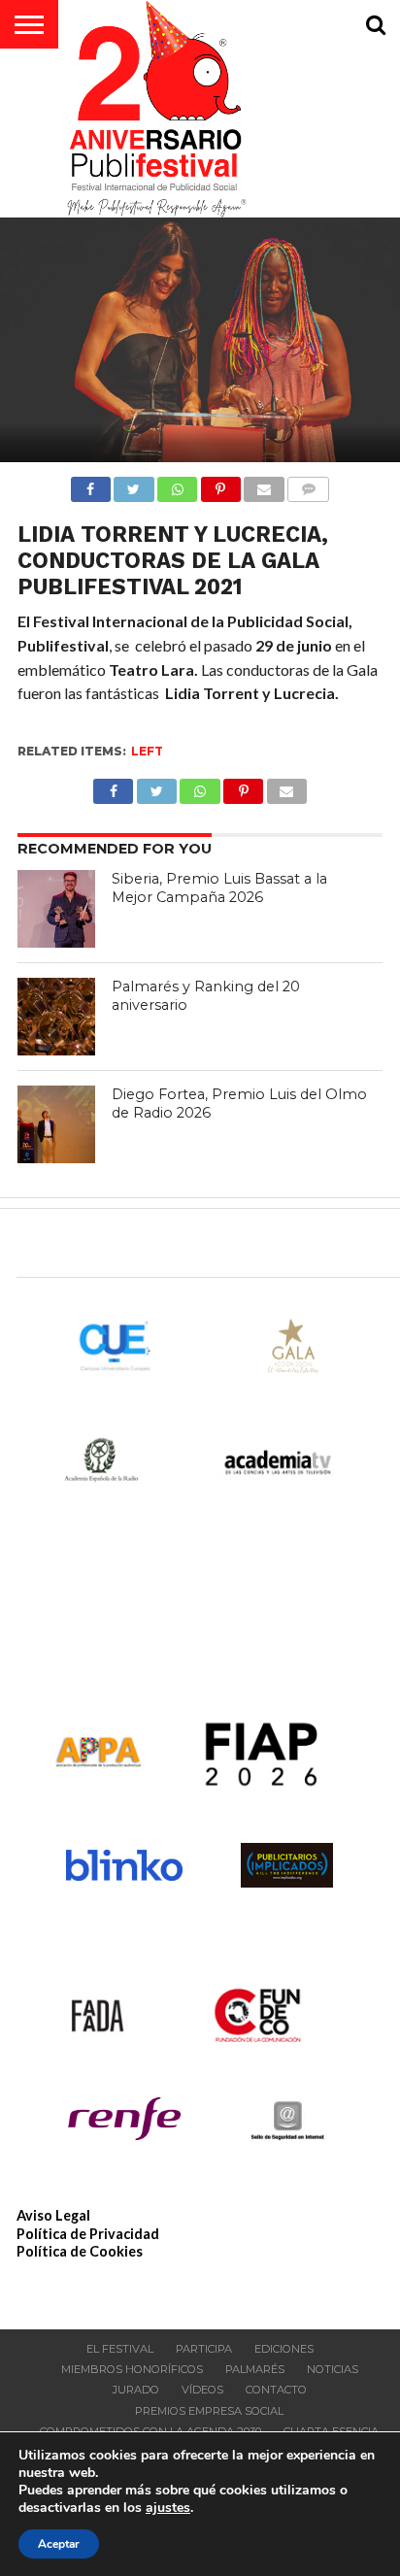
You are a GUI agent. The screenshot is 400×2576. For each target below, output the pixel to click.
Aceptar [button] (59, 2544)
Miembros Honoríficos (132, 2369)
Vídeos (202, 2390)
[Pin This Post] (220, 484)
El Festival (120, 2349)
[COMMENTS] (309, 484)
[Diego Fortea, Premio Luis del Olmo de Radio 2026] (56, 1124)
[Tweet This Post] (134, 484)
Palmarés (255, 2369)
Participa (204, 2349)
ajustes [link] (168, 2508)
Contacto (276, 2390)
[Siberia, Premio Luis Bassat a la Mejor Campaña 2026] (56, 909)
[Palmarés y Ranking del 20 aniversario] (56, 1017)
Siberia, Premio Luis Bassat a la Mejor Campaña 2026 (219, 888)
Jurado (136, 2390)
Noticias (333, 2369)
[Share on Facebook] (91, 484)
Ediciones (284, 2349)
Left (147, 751)
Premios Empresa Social (209, 2411)
